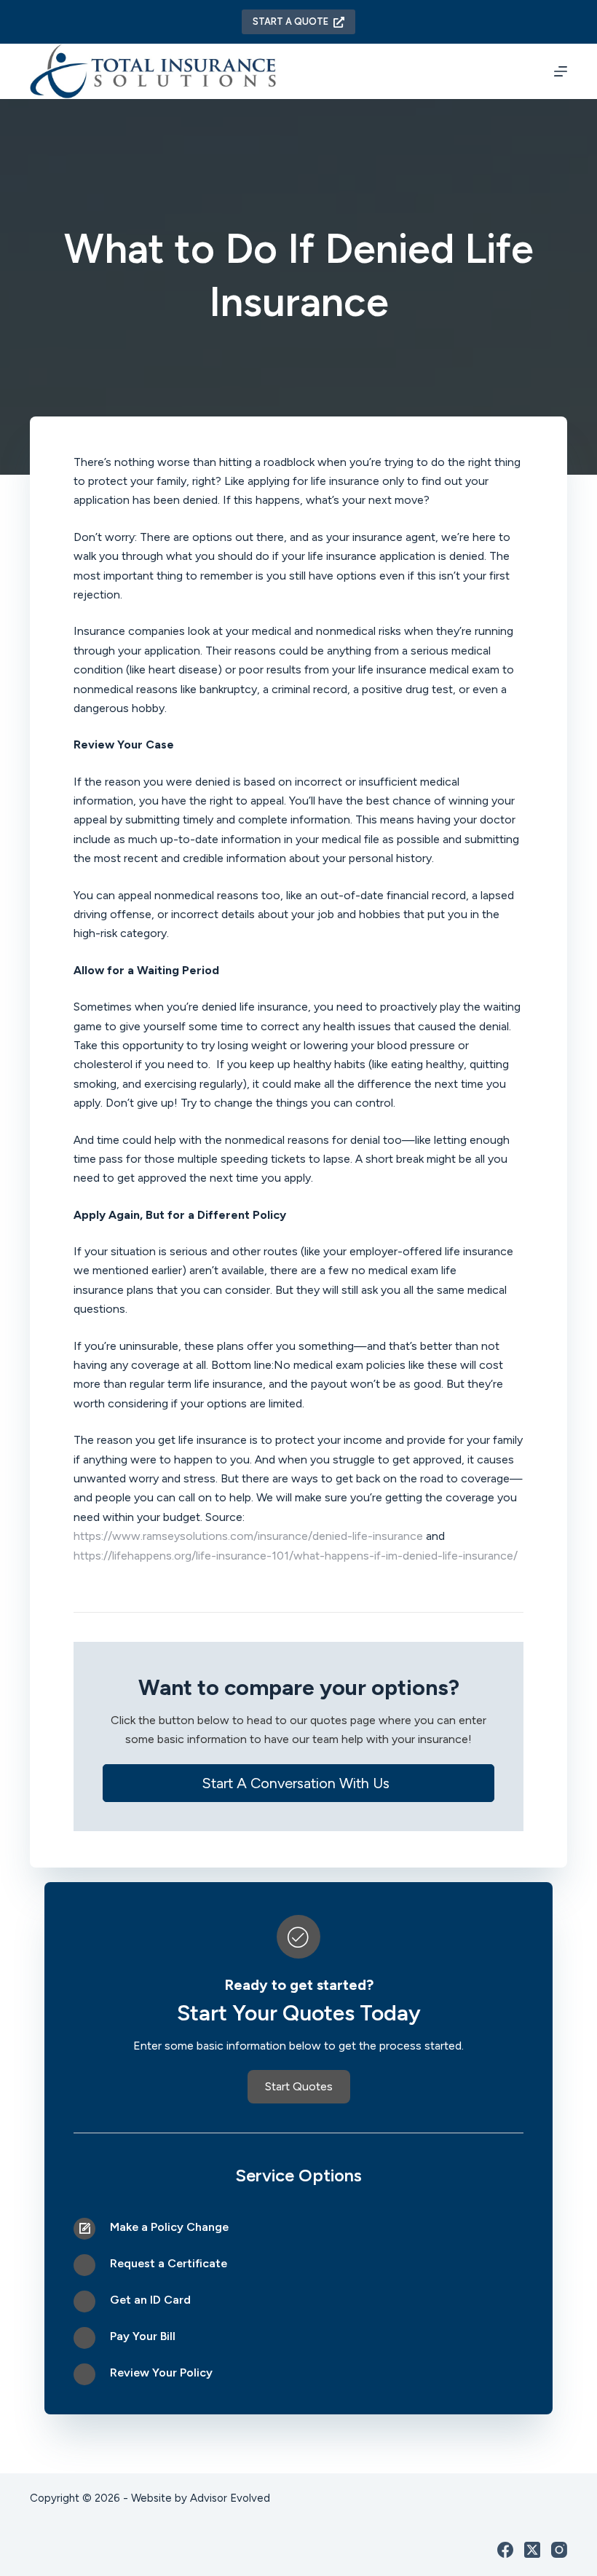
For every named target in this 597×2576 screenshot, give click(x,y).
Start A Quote (290, 21)
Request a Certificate (169, 2263)
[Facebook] (505, 2550)
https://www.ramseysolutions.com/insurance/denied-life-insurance (248, 1536)
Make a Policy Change (169, 2227)
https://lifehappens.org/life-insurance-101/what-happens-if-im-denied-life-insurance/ (296, 1556)
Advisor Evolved (229, 2498)
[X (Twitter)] (532, 2550)
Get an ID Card (150, 2300)
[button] (298, 1783)
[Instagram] (559, 2550)
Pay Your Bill (143, 2336)
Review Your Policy (161, 2372)
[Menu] (561, 71)
